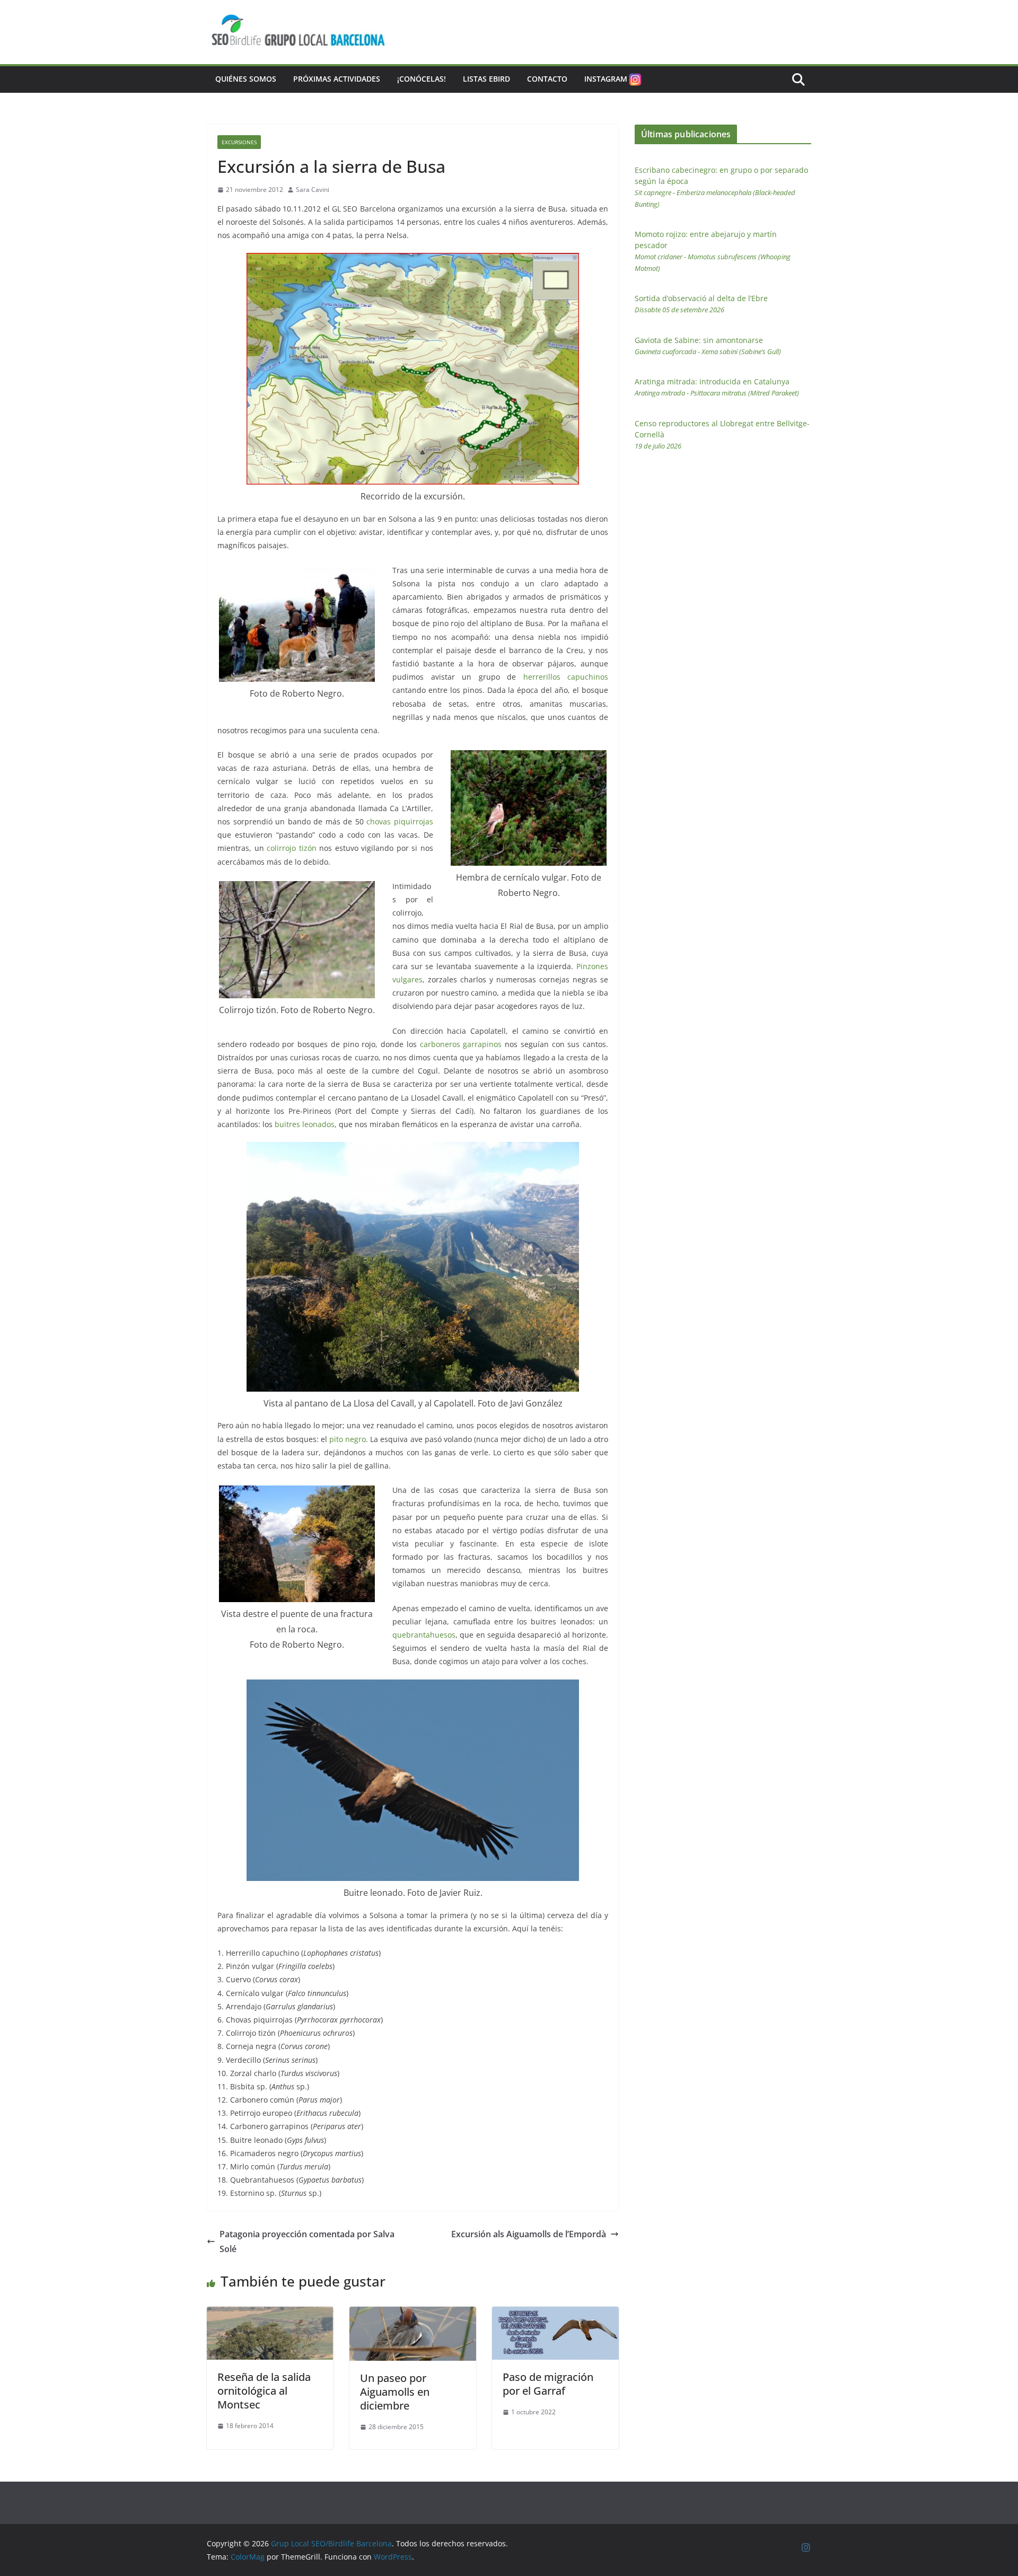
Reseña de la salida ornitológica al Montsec (264, 2391)
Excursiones (239, 142)
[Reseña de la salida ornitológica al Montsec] (270, 2314)
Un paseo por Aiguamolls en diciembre (395, 2392)
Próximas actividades (337, 79)
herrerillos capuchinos (566, 677)
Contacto (547, 79)
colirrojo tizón (292, 848)
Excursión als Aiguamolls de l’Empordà (529, 2234)
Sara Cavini (313, 190)
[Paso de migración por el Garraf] (555, 2314)
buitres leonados (305, 1124)
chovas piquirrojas (400, 821)
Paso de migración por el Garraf (548, 2384)
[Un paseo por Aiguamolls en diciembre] (413, 2314)
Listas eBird (486, 79)
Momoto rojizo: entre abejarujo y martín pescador (713, 251)
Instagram (606, 79)
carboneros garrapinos (461, 1044)
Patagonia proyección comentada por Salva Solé (307, 2242)
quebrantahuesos (424, 1635)
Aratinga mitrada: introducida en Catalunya (717, 387)
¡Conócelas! (422, 79)
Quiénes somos (246, 79)
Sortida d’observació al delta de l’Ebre (701, 304)
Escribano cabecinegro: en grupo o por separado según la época (721, 187)
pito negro (348, 1439)
